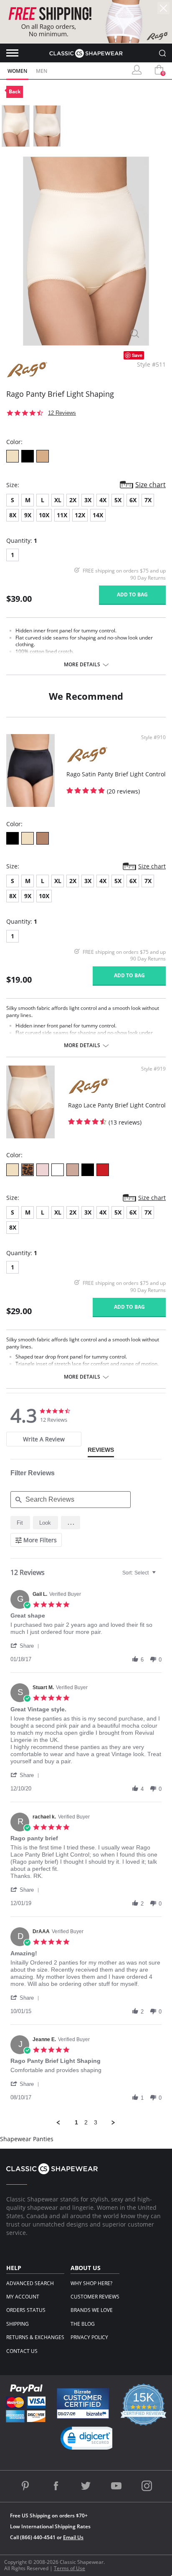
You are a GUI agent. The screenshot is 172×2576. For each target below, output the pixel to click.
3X (88, 500)
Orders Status (26, 2310)
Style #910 (153, 737)
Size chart (150, 485)
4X (103, 500)
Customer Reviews (95, 2297)
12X (80, 515)
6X (133, 500)
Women (17, 71)
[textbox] (160, 1576)
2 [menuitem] (86, 2122)
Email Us (73, 2537)
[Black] (28, 456)
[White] (58, 1170)
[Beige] (13, 456)
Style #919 (153, 1069)
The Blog (83, 2324)
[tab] (44, 1439)
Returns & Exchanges (35, 2337)
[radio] (20, 1523)
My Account (23, 2297)
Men (42, 71)
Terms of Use (70, 2568)
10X (44, 515)
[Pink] (43, 1170)
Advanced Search (30, 2283)
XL (58, 500)
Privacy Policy (89, 2337)
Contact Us (22, 2351)
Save (137, 355)
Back (15, 91)
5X (118, 500)
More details (82, 665)
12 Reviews (62, 413)
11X (62, 515)
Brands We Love (92, 2310)
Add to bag (132, 595)
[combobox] (140, 1573)
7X (148, 500)
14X (98, 515)
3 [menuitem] (96, 2122)
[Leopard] (28, 1170)
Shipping (18, 2324)
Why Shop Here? (91, 2283)
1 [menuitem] (76, 2122)
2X (73, 500)
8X (13, 515)
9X (28, 515)
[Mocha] (43, 456)
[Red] (103, 1170)
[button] (71, 1523)
